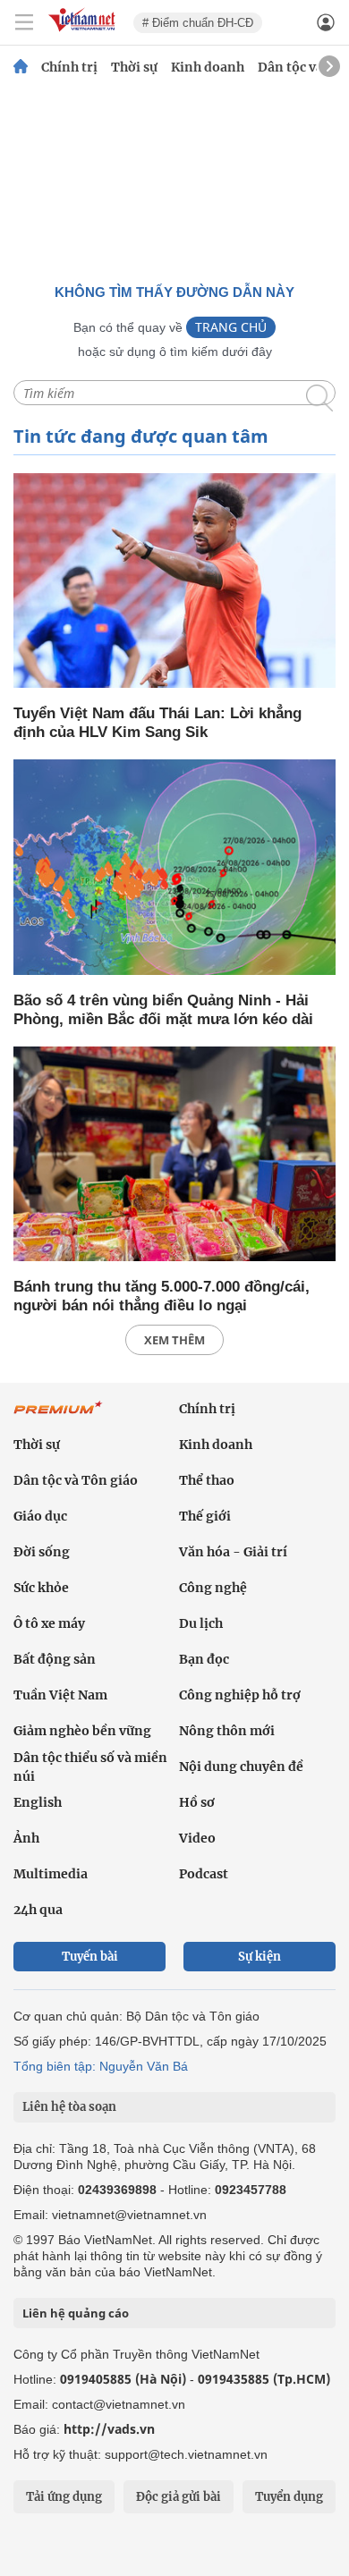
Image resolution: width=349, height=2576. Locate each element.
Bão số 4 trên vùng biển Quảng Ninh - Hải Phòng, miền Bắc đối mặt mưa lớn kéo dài (163, 1010)
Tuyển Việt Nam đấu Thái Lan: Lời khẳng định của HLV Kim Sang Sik (157, 723)
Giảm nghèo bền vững (82, 1731)
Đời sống (42, 1552)
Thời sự (134, 67)
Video (197, 1838)
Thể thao (207, 1480)
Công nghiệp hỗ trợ (240, 1695)
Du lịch (201, 1623)
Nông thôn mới (227, 1731)
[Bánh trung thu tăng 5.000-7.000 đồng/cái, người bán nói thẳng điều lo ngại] (174, 1155)
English (38, 1802)
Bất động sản (55, 1659)
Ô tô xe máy (49, 1623)
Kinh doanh (208, 67)
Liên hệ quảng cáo (76, 2313)
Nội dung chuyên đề (241, 1767)
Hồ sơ (197, 1802)
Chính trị (69, 67)
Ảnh (26, 1838)
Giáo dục (40, 1516)
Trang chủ (231, 327)
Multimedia (51, 1874)
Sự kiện (260, 1957)
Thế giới (205, 1516)
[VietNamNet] (21, 67)
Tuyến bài (90, 1957)
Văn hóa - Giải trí (233, 1552)
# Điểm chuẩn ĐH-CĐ (198, 23)
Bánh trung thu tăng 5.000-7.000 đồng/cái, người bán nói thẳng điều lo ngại (162, 1296)
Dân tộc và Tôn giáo (76, 1480)
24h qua (38, 1910)
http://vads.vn (109, 2429)
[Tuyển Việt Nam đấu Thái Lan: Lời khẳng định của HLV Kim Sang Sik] (174, 582)
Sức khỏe (41, 1588)
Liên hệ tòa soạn (69, 2107)
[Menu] (24, 22)
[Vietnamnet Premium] (58, 1417)
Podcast (204, 1874)
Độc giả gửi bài (179, 2497)
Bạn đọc (204, 1659)
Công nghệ (213, 1588)
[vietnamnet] (84, 33)
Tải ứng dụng (64, 2497)
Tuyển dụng (289, 2497)
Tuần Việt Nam (60, 1695)
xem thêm (174, 1340)
